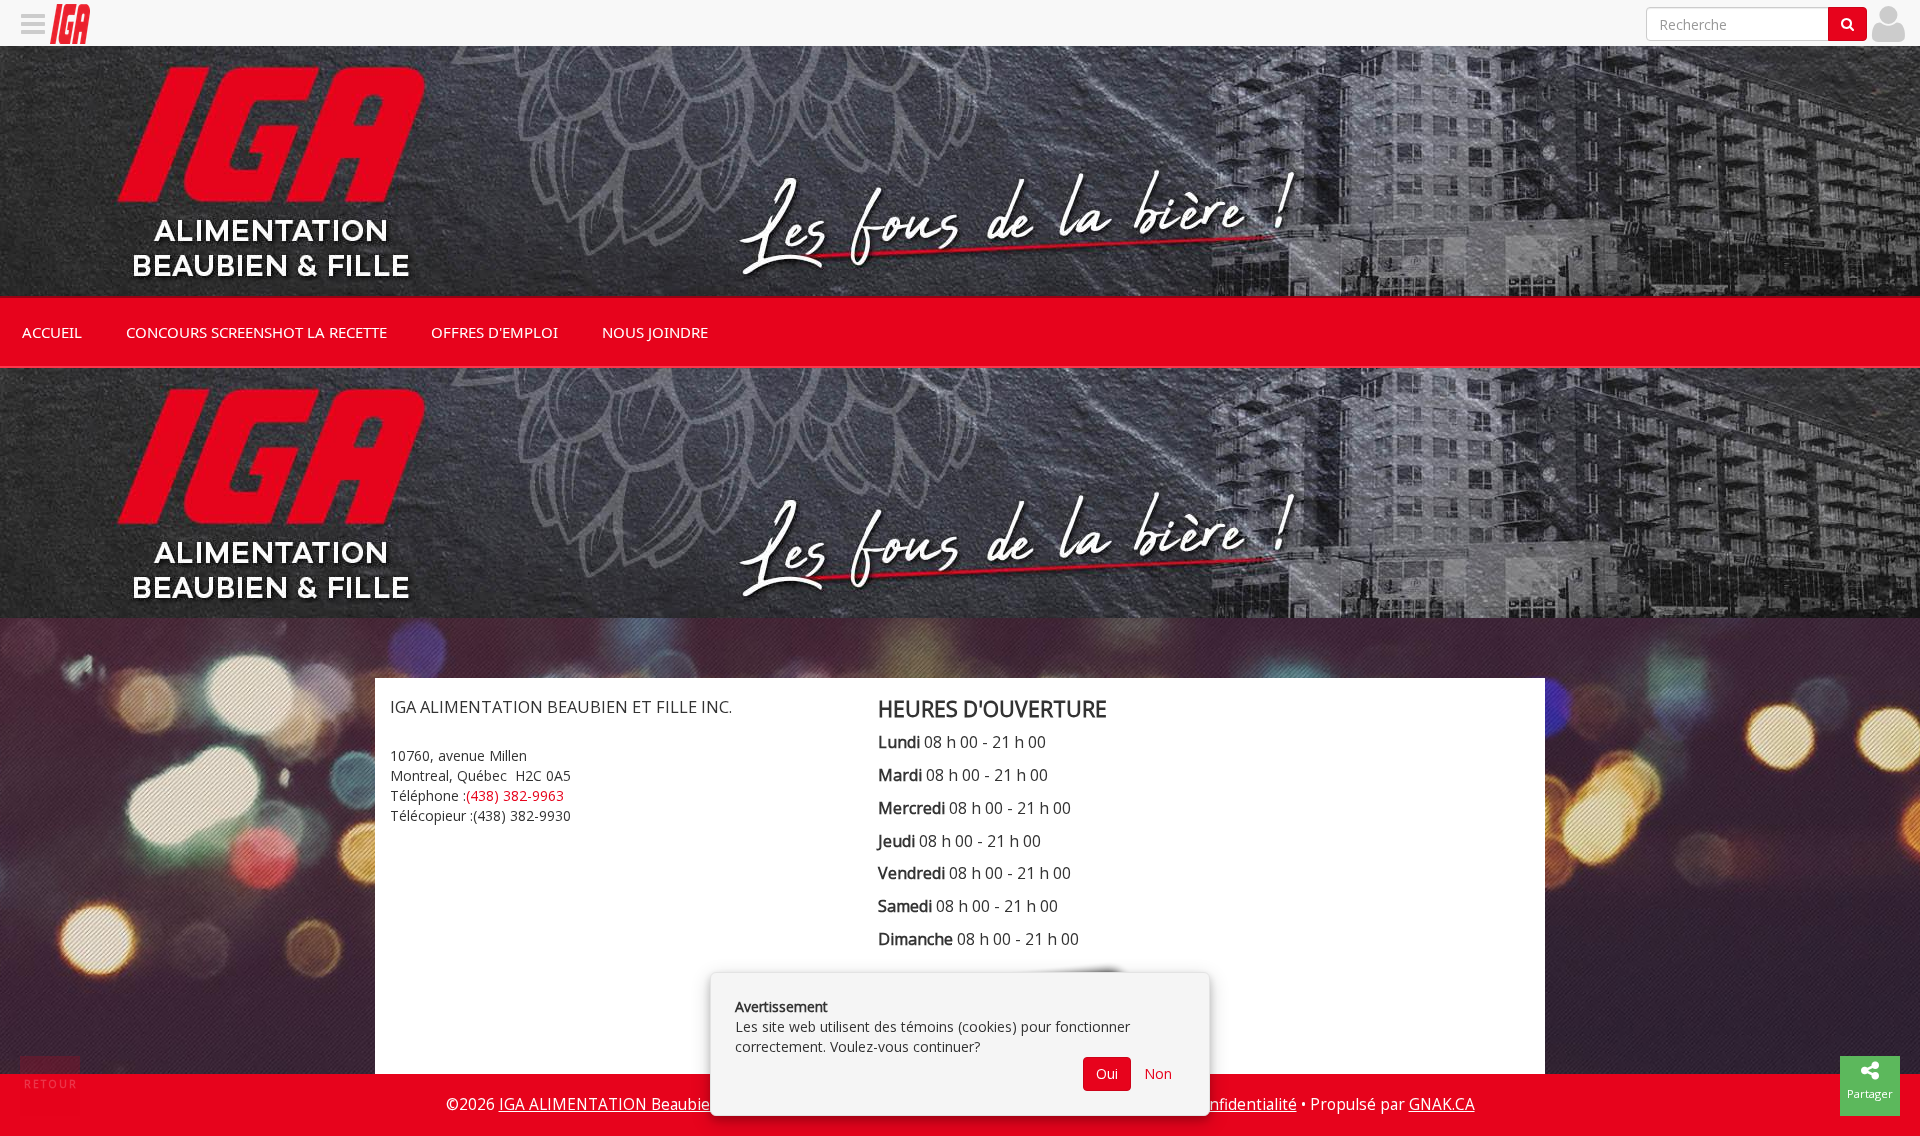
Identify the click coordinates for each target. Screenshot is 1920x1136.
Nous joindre (655, 332)
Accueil (52, 332)
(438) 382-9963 (515, 795)
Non (1158, 1073)
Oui (1107, 1073)
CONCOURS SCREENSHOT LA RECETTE (256, 332)
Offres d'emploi (494, 332)
